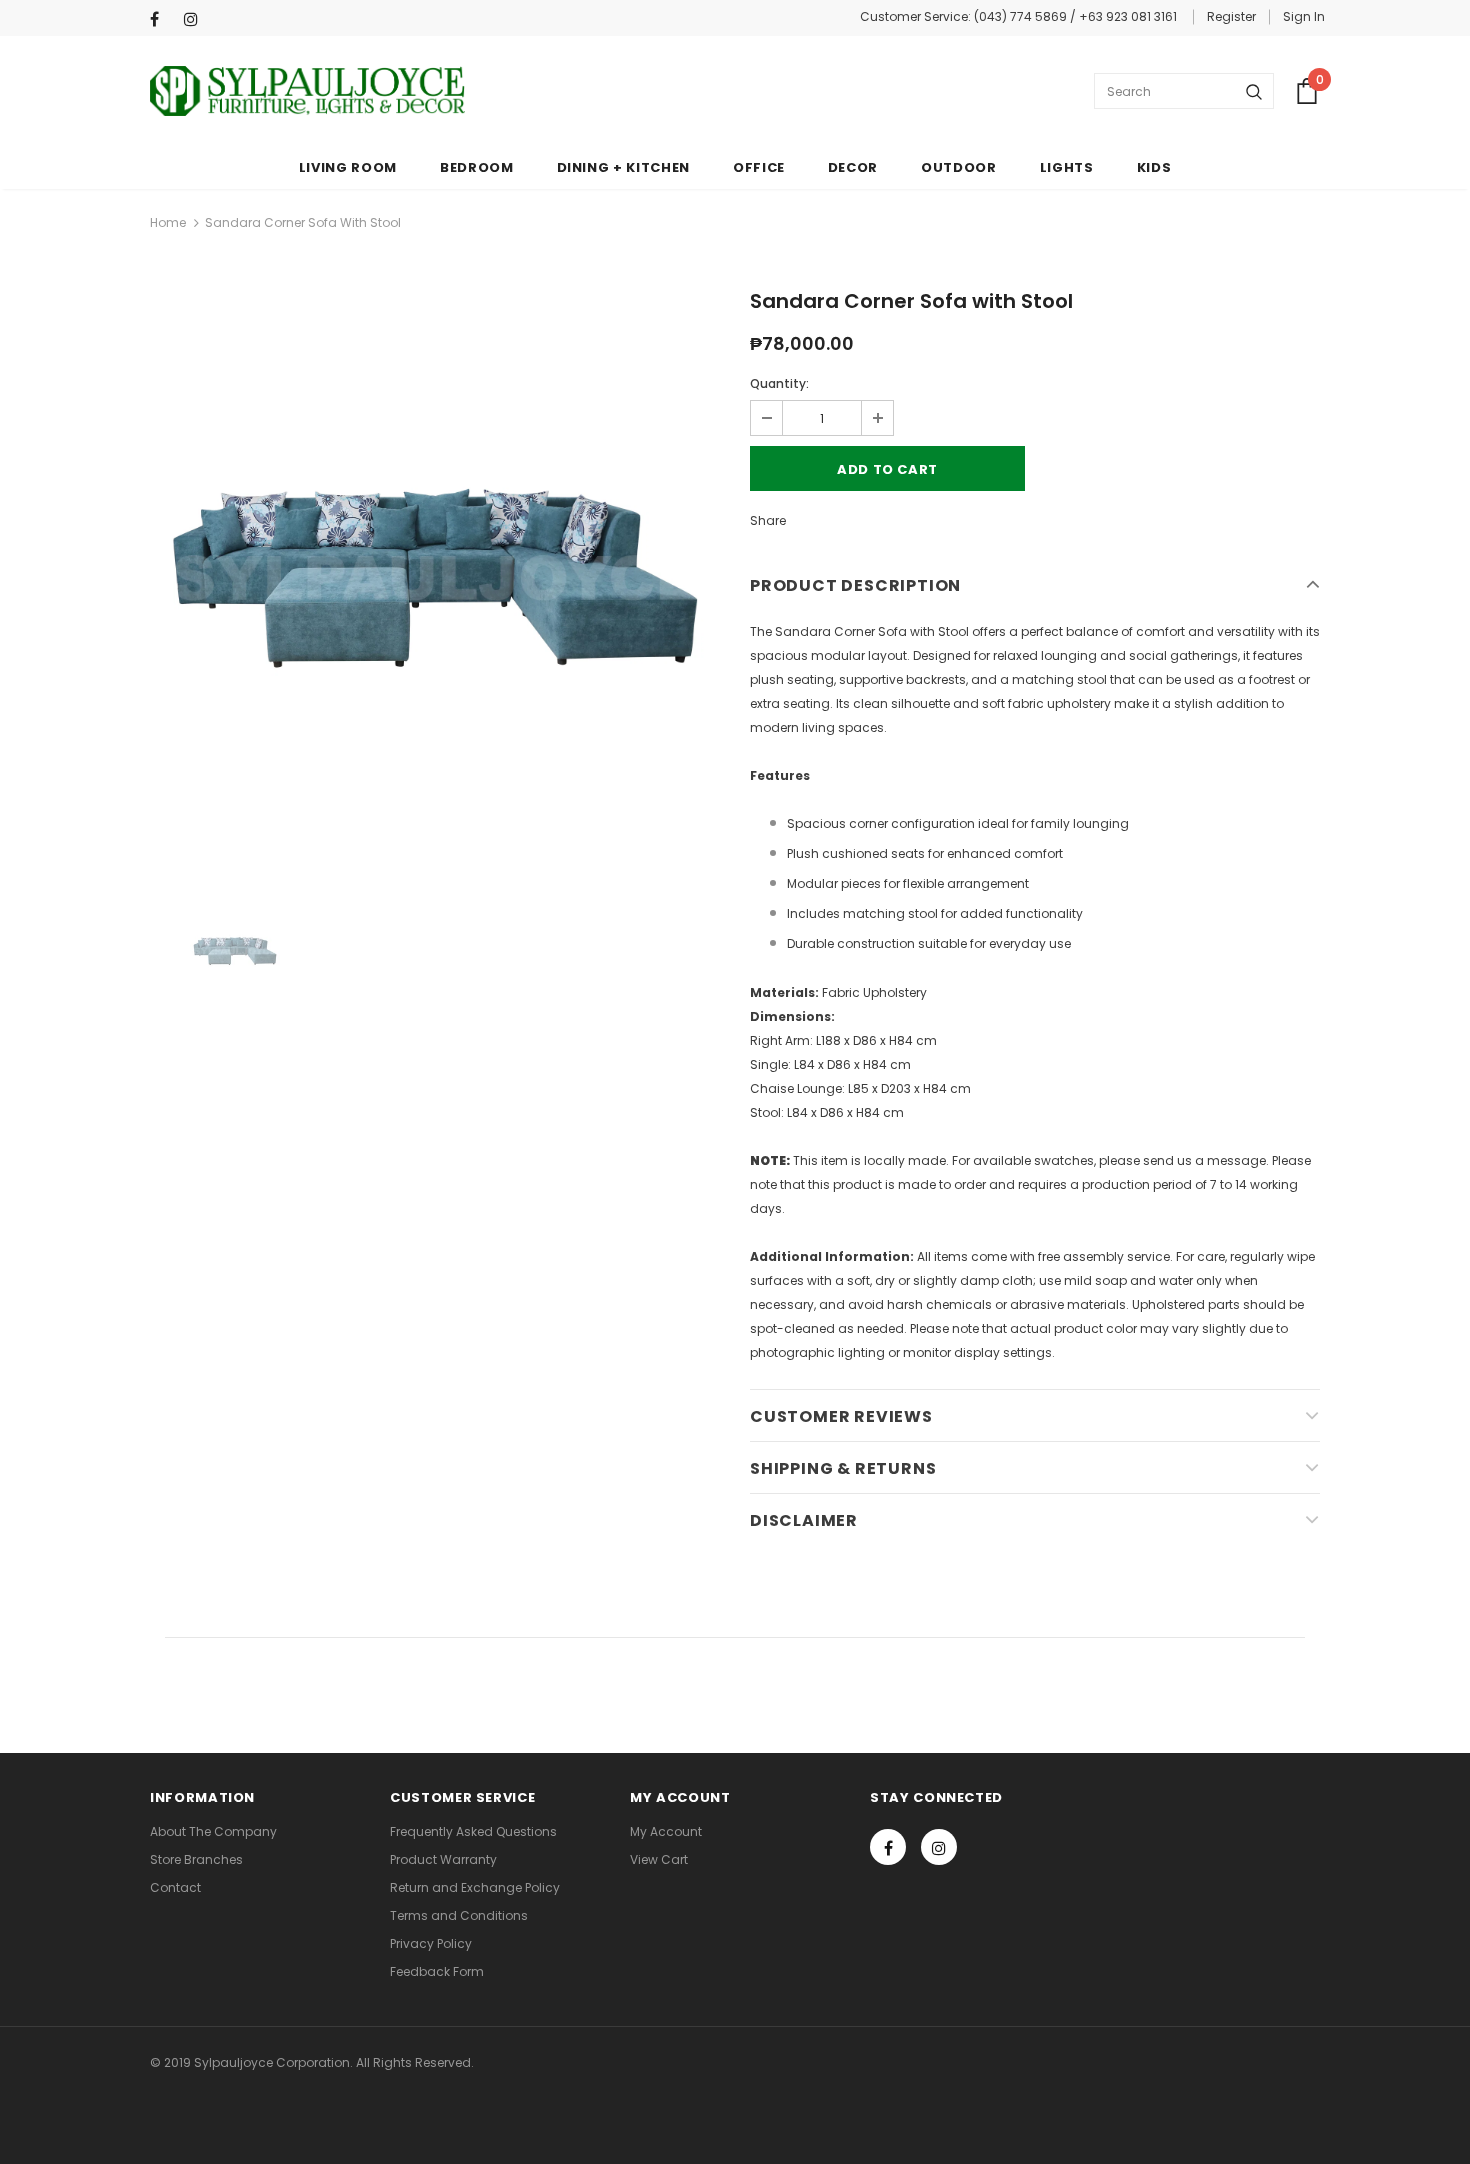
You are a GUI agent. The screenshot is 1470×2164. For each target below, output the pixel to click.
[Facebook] (162, 19)
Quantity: (779, 383)
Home (168, 222)
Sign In (1304, 16)
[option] (435, 578)
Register (1231, 16)
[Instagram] (196, 19)
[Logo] (307, 91)
